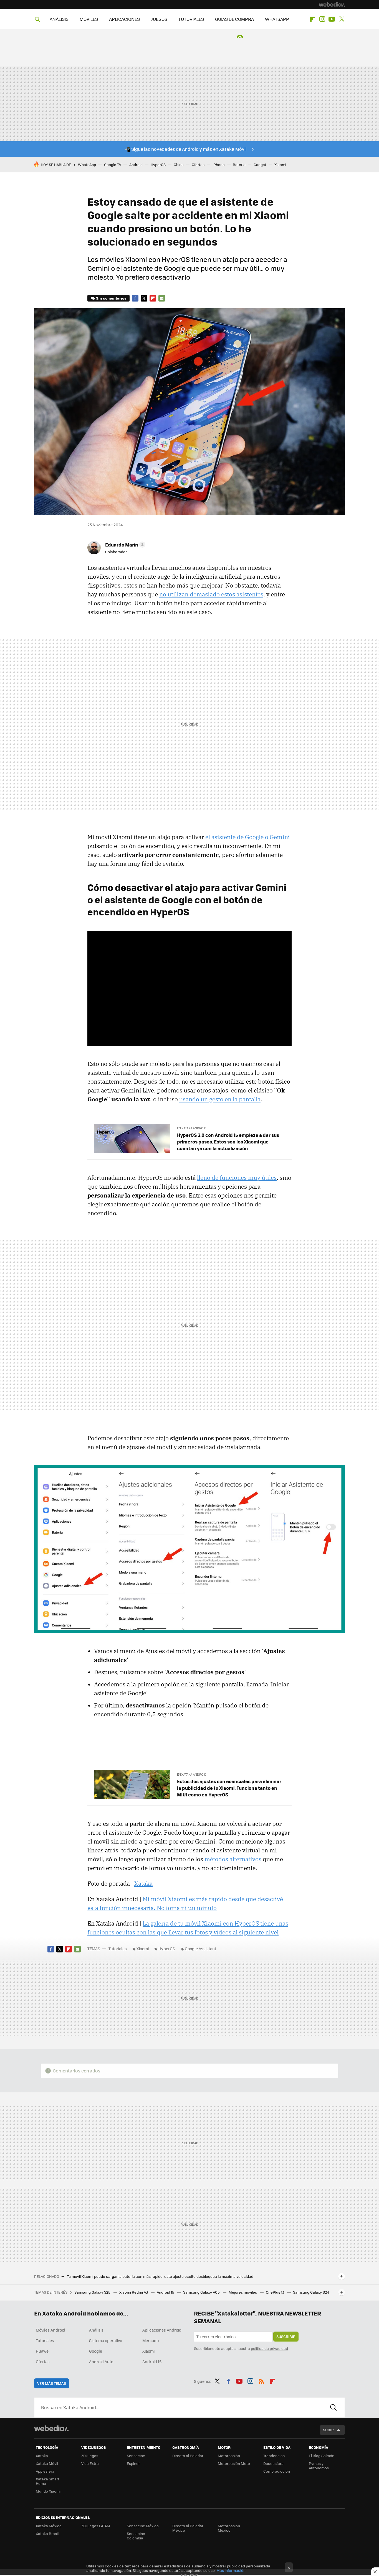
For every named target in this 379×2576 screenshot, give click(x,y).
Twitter (342, 19)
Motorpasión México (229, 2528)
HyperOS (158, 164)
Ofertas (198, 164)
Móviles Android (50, 2330)
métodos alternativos (233, 1859)
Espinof (133, 2463)
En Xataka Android (192, 1128)
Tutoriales (118, 1949)
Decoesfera (273, 2463)
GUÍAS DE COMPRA (234, 19)
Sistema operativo (106, 2340)
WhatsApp (87, 164)
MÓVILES (89, 19)
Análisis (96, 2330)
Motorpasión (229, 2456)
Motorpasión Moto (234, 2463)
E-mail (162, 298)
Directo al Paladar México (188, 2528)
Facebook (135, 298)
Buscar (333, 2407)
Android (136, 164)
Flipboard (312, 19)
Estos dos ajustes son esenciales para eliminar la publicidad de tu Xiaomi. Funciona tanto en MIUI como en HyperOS (229, 1788)
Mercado (151, 2340)
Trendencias (274, 2456)
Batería (239, 164)
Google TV (113, 164)
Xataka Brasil (47, 2533)
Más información (231, 2570)
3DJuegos (90, 2456)
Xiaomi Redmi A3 (134, 2292)
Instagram (322, 19)
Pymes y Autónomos (319, 2466)
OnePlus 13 (275, 2292)
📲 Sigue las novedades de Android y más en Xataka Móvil (186, 149)
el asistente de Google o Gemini (248, 837)
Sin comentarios (111, 298)
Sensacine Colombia (136, 2536)
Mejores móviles (243, 2292)
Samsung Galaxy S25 (93, 2292)
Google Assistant (200, 1949)
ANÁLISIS (59, 19)
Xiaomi (280, 164)
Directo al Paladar (188, 2456)
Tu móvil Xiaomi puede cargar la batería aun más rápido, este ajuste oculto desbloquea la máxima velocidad (160, 2276)
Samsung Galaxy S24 (311, 2292)
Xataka (143, 1883)
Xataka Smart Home (48, 2481)
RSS (261, 2380)
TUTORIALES (191, 19)
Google (96, 2351)
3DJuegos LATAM (96, 2526)
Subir (328, 2430)
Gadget (260, 164)
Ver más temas (52, 2383)
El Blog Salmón (322, 2456)
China (179, 164)
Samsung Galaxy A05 (202, 2292)
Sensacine (136, 2456)
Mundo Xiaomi (48, 2491)
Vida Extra (90, 2463)
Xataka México (49, 2526)
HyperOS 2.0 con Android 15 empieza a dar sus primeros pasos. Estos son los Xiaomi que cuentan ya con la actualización (228, 1142)
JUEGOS (159, 19)
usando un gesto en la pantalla (220, 1099)
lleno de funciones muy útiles (237, 1178)
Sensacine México (143, 2526)
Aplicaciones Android (162, 2330)
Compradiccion (277, 2471)
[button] (124, 545)
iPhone (219, 164)
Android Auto (101, 2361)
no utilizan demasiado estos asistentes (211, 594)
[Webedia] (332, 4)
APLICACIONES (124, 19)
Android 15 (166, 2292)
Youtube (332, 19)
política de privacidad (269, 2348)
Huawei (43, 2351)
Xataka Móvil (47, 2463)
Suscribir (286, 2336)
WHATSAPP (277, 19)
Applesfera (45, 2471)
